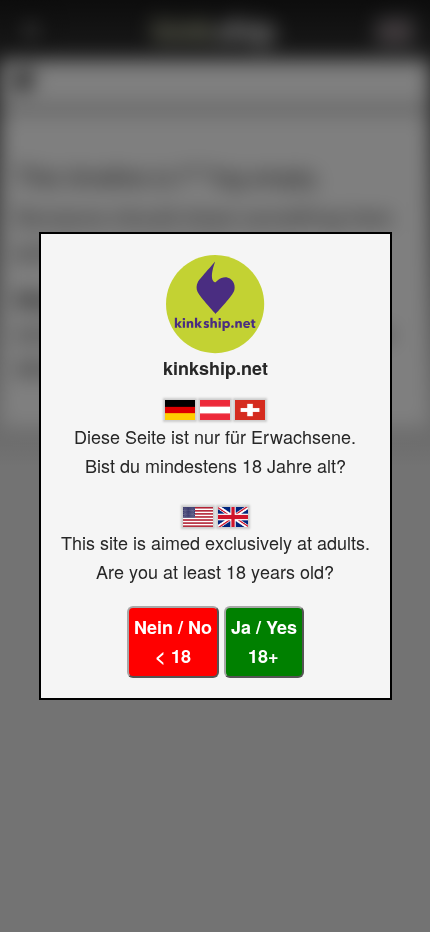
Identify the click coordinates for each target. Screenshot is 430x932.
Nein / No (173, 641)
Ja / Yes (264, 641)
